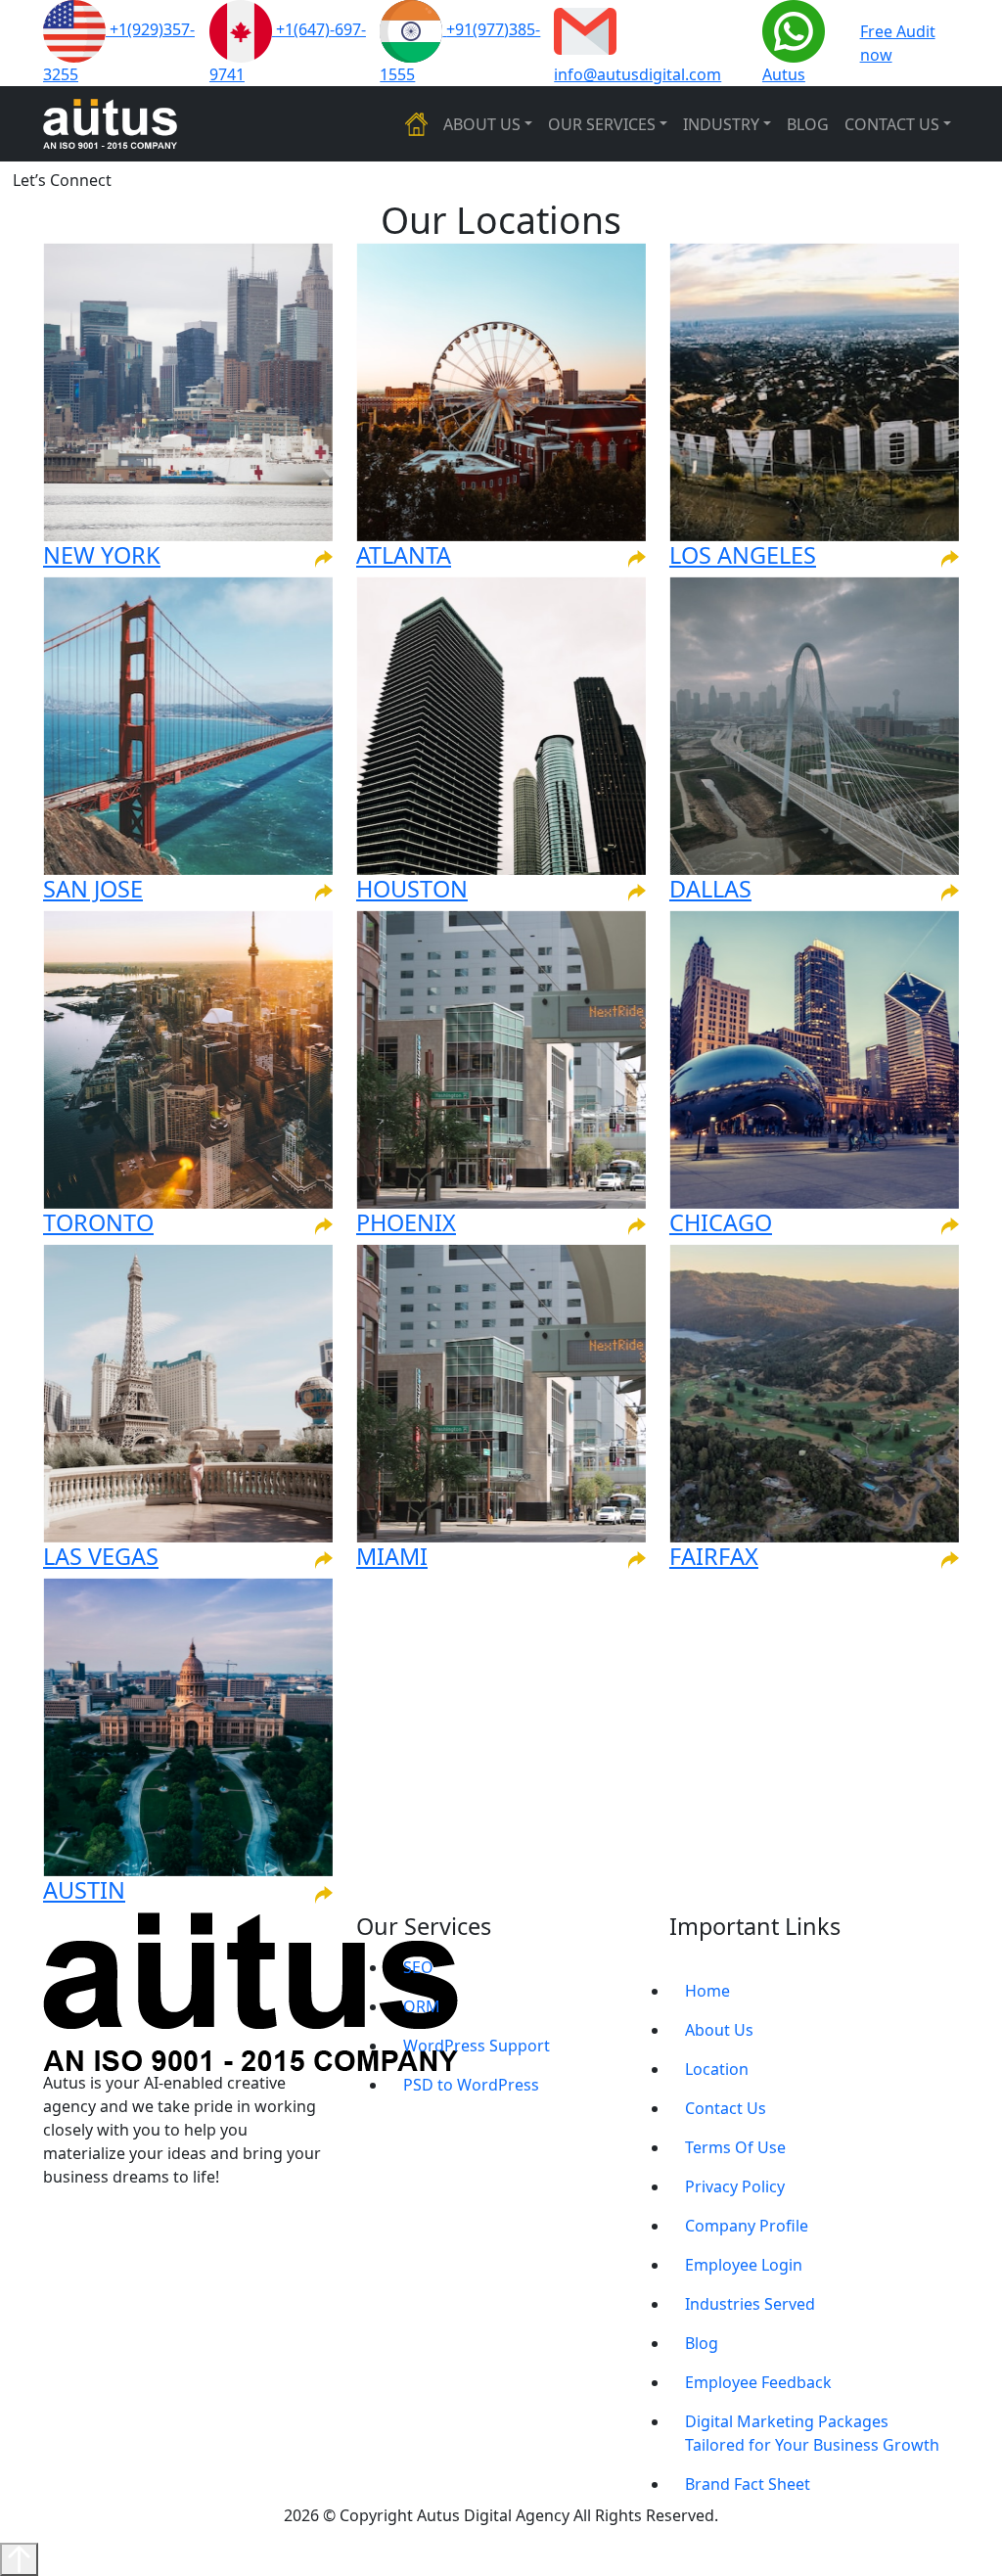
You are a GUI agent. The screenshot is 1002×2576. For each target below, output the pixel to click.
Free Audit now (898, 43)
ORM (422, 2006)
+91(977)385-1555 (460, 52)
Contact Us (726, 2108)
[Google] (54, 2216)
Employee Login (744, 2265)
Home (707, 1991)
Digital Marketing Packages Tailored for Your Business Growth (812, 2433)
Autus (784, 74)
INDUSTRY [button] (721, 124)
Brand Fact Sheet (748, 2484)
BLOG (808, 124)
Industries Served (750, 2304)
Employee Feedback (758, 2382)
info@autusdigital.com (638, 74)
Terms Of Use (735, 2147)
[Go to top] (19, 2559)
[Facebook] (75, 2216)
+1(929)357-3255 (119, 52)
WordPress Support (477, 2046)
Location (717, 2069)
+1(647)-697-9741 (288, 52)
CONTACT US (892, 124)
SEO (418, 1967)
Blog (702, 2343)
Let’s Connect (62, 180)
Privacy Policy (735, 2186)
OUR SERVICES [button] (602, 124)
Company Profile (747, 2226)
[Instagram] (118, 2216)
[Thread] (161, 2216)
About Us (719, 2030)
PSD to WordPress (471, 2085)
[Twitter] (140, 2216)
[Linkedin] (97, 2216)
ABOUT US (482, 124)
